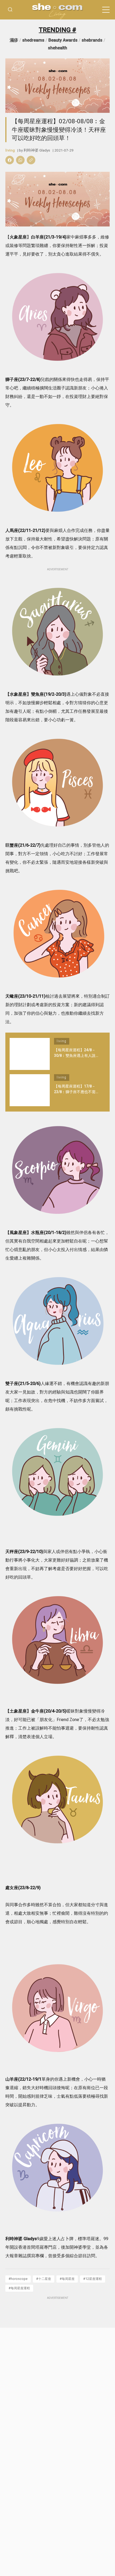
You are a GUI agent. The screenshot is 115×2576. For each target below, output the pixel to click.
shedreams (33, 40)
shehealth (57, 48)
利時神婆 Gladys (37, 150)
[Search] (10, 10)
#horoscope (18, 2279)
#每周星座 (67, 2279)
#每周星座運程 (19, 2288)
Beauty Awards (63, 40)
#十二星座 (44, 2279)
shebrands (92, 40)
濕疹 (14, 40)
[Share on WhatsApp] (20, 160)
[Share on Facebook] (10, 160)
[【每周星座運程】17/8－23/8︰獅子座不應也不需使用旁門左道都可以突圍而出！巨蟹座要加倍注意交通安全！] (30, 1090)
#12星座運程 (93, 2279)
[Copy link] (31, 160)
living (10, 150)
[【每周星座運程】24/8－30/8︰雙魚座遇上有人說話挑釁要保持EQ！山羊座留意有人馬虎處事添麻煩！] (30, 1054)
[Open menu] (106, 10)
